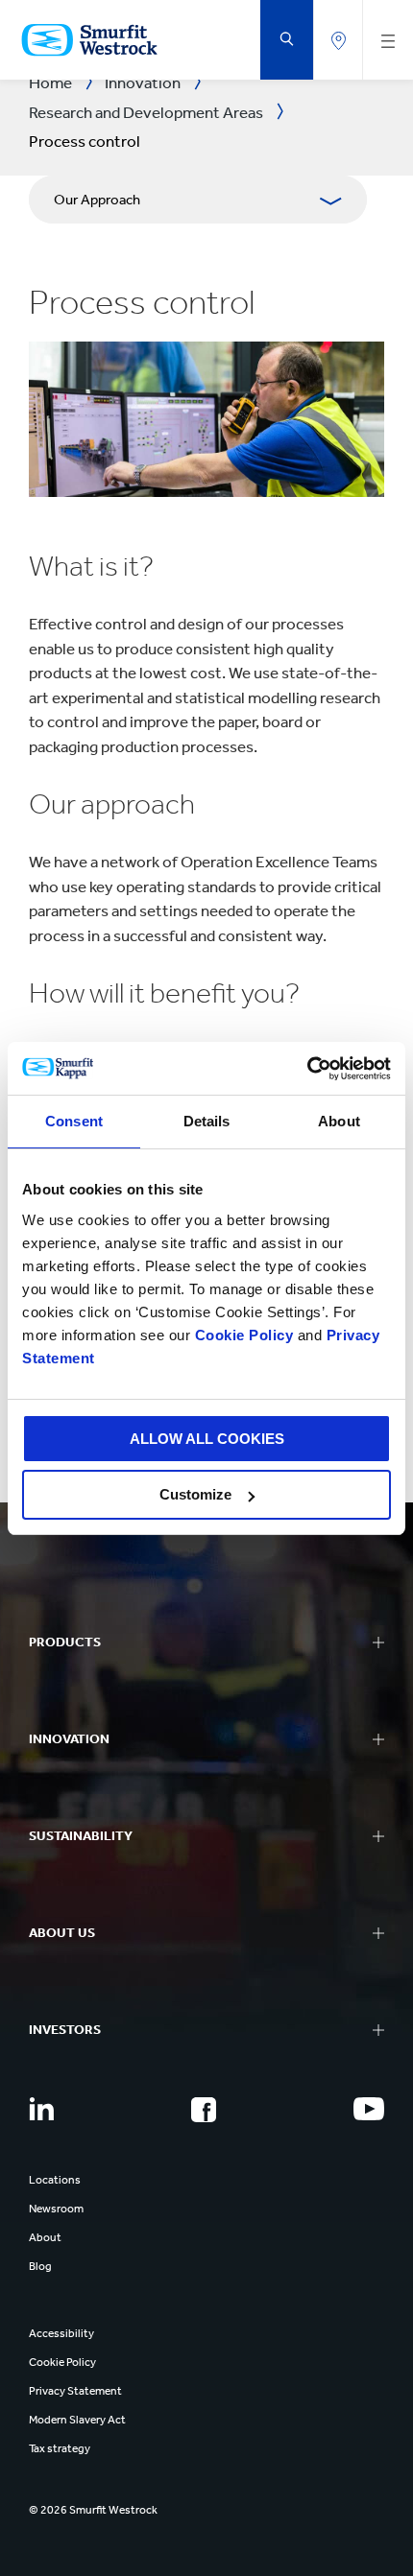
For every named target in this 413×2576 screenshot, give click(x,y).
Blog (40, 2266)
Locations (55, 2180)
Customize (195, 1494)
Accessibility (61, 2333)
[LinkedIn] (41, 2109)
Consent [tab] (74, 1121)
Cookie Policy (244, 1335)
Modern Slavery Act (77, 2420)
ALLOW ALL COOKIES (207, 1439)
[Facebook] (204, 2110)
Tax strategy (60, 2448)
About (45, 2237)
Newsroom (56, 2209)
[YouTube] (369, 2109)
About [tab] (339, 1121)
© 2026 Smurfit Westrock (93, 2510)
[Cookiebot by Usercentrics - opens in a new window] (307, 1069)
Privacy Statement (75, 2391)
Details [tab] (207, 1121)
